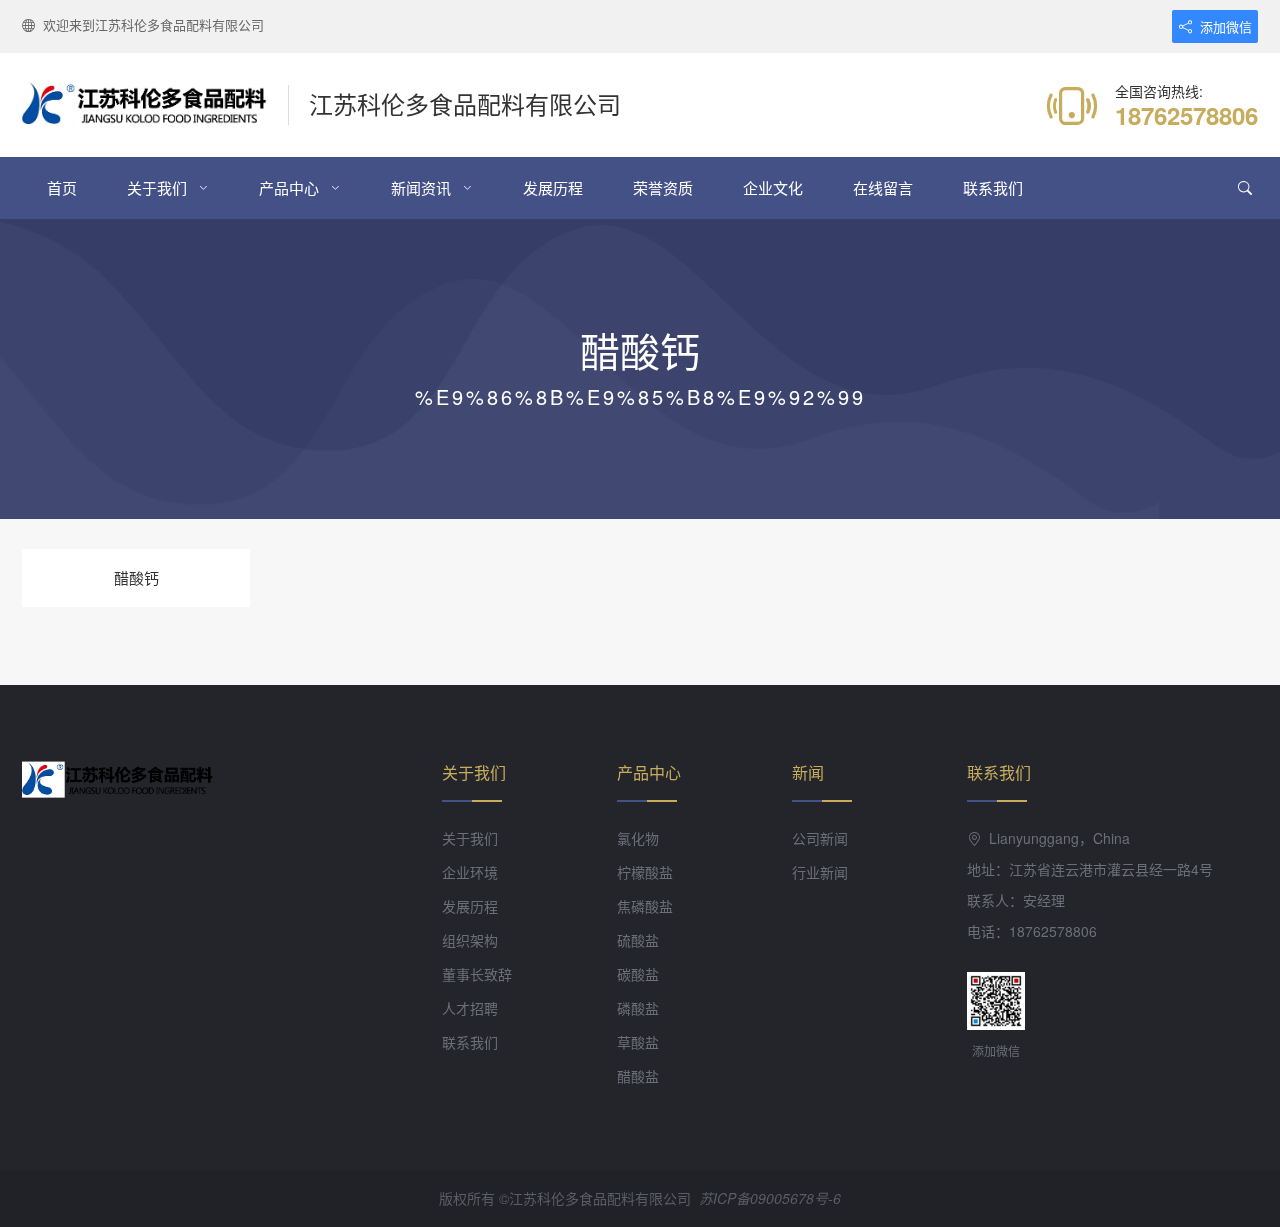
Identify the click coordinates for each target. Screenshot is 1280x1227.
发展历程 (553, 187)
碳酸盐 (638, 974)
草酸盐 (638, 1042)
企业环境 (470, 872)
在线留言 (883, 187)
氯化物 (638, 838)
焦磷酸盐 (645, 906)
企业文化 (773, 187)
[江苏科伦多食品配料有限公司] (155, 105)
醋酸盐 (638, 1076)
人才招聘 (470, 1008)
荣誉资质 (663, 187)
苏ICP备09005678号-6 (770, 1198)
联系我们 (993, 187)
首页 (62, 187)
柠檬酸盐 (645, 872)
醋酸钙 (136, 577)
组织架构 (470, 940)
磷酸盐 (638, 1008)
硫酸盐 (638, 940)
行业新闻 (820, 872)
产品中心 (289, 187)
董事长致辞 (477, 974)
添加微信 (1226, 26)
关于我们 (157, 187)
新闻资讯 (421, 187)
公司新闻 (820, 838)
